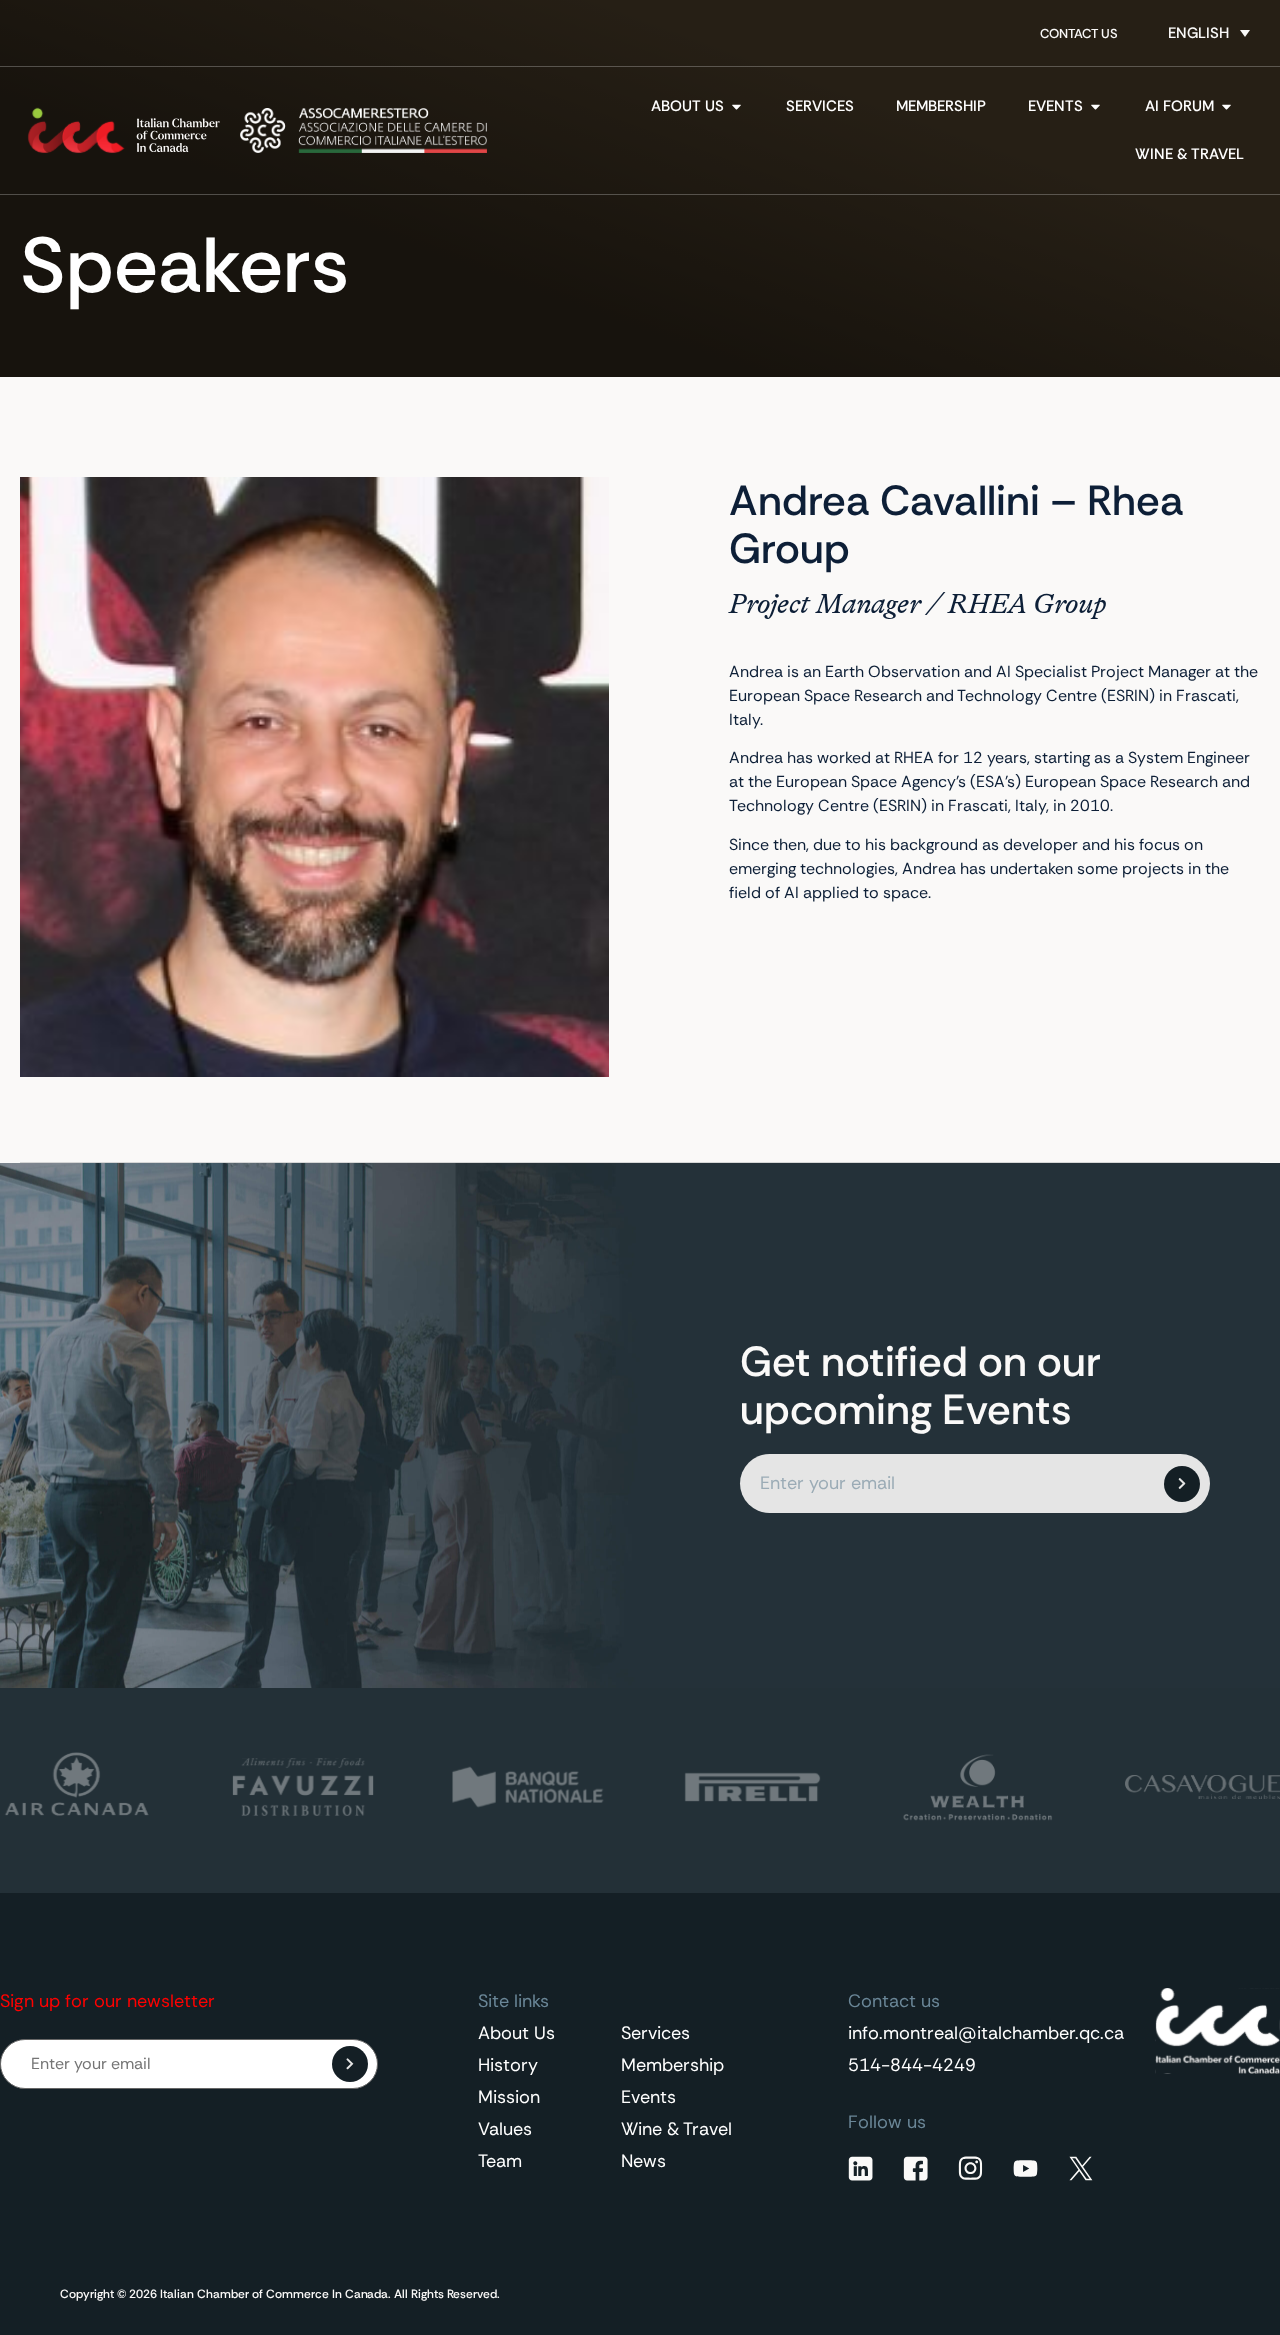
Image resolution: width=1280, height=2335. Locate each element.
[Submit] (1182, 1484)
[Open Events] (1095, 106)
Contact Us (1079, 33)
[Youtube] (1025, 2168)
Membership (672, 2065)
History (508, 2065)
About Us (516, 2033)
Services (655, 2033)
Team (500, 2161)
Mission (509, 2097)
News (643, 2161)
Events (648, 2097)
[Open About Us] (736, 106)
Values (505, 2129)
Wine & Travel (676, 2129)
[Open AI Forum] (1226, 106)
